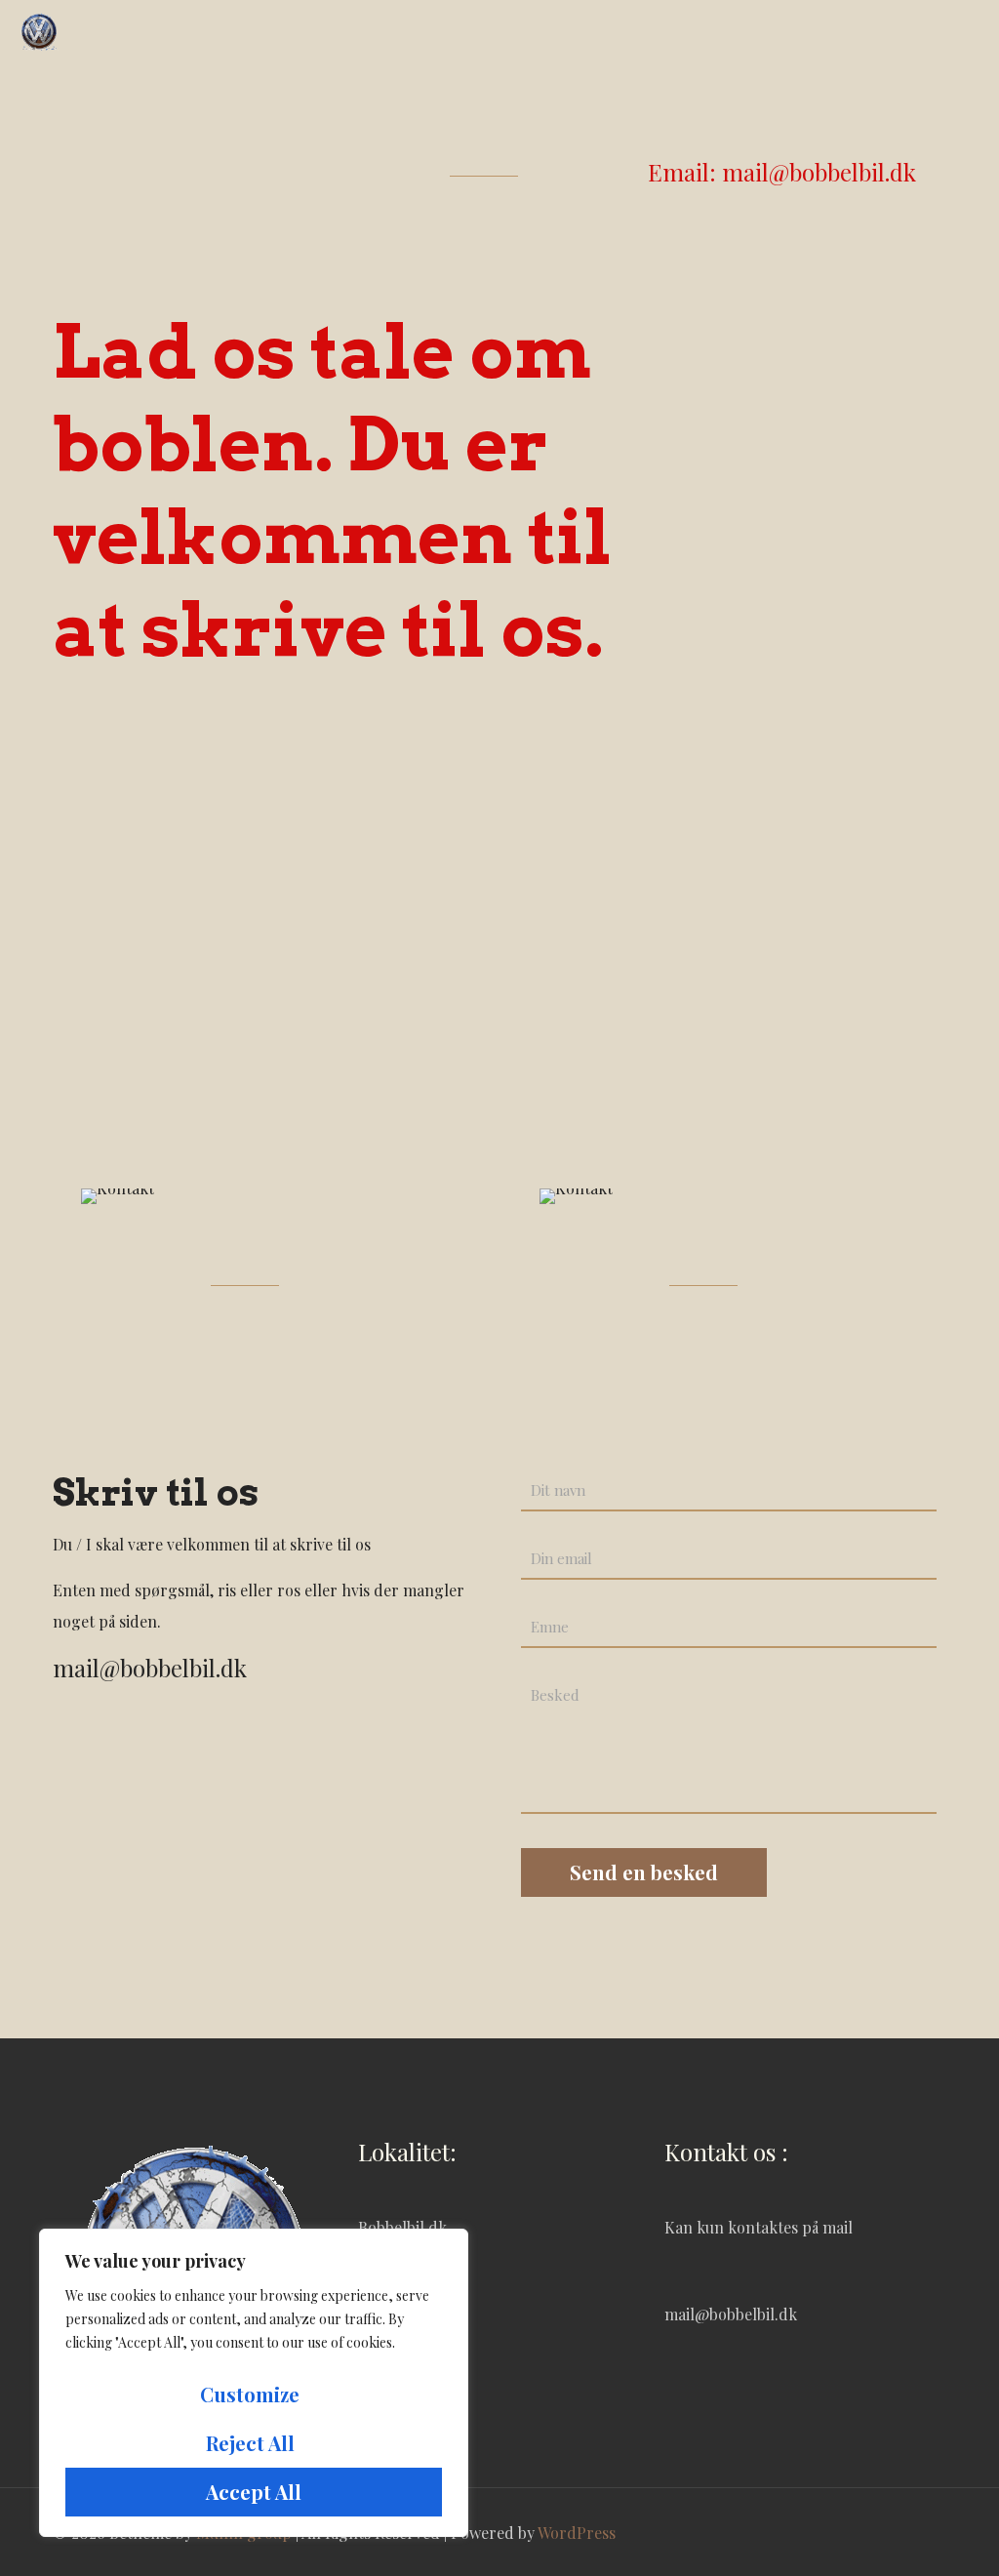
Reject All (250, 2443)
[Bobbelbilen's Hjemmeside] (39, 29)
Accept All (254, 2492)
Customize (250, 2394)
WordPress (577, 2533)
